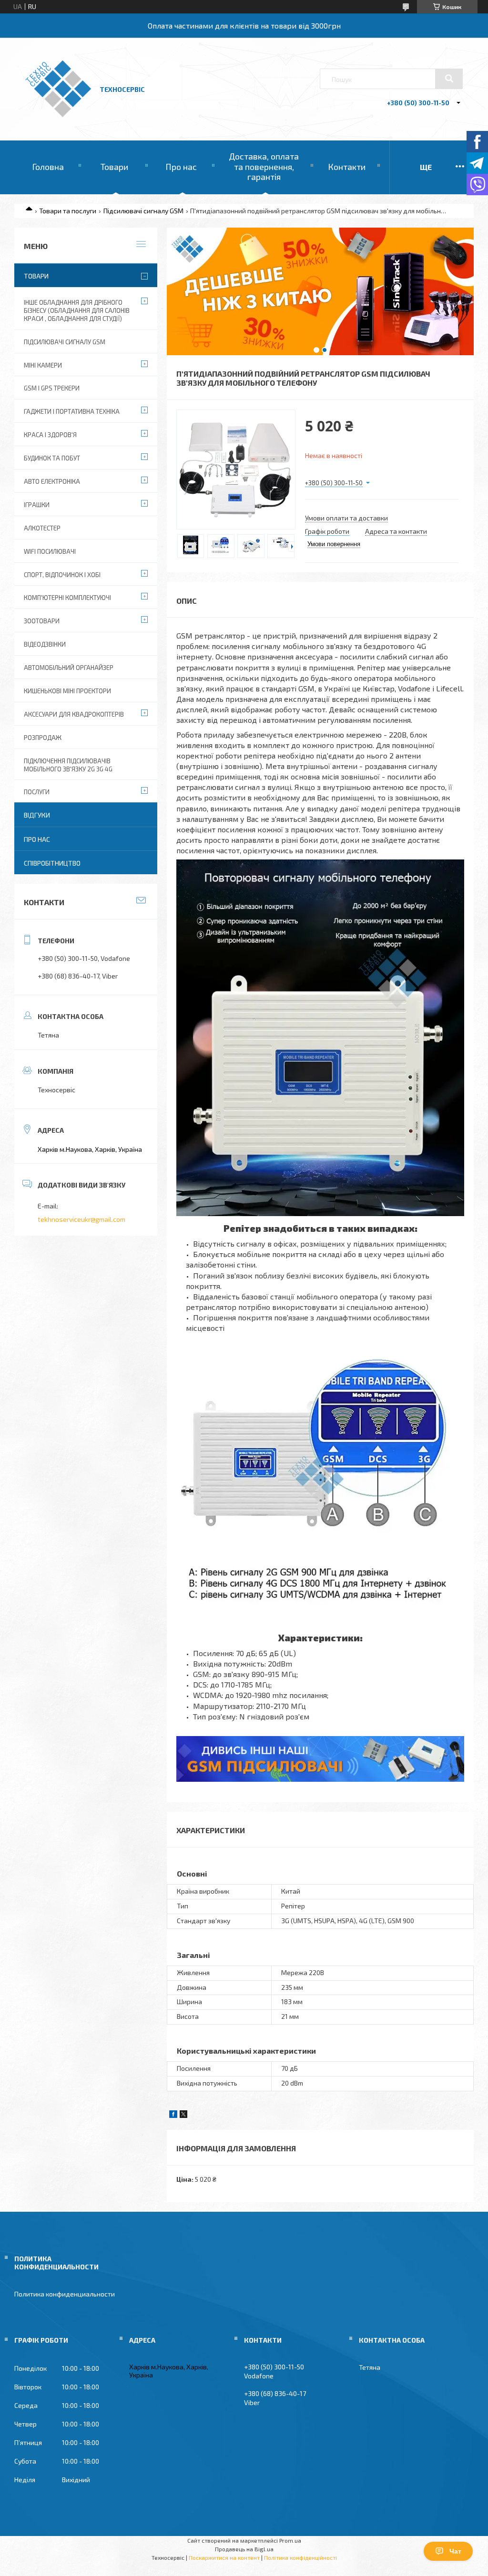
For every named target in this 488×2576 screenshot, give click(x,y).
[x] (183, 2115)
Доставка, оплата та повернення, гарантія (264, 166)
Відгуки (37, 815)
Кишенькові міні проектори (67, 691)
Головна (48, 167)
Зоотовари (42, 621)
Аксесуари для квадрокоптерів (74, 714)
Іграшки (37, 505)
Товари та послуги (68, 211)
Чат (455, 2551)
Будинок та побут (52, 458)
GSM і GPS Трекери (52, 388)
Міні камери (43, 365)
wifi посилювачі (50, 551)
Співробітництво (52, 863)
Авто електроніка (52, 481)
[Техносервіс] (58, 115)
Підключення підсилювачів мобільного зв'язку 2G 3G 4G (68, 765)
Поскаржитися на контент (224, 2557)
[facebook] (173, 2115)
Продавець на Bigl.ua (244, 2549)
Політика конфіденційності (300, 2557)
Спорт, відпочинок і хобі (62, 575)
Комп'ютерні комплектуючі (67, 598)
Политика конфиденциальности (65, 2294)
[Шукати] (449, 79)
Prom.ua (290, 2540)
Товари (114, 167)
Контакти (347, 167)
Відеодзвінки (45, 644)
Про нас (181, 167)
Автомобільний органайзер (69, 668)
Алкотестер (42, 528)
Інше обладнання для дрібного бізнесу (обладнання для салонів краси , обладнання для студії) (77, 310)
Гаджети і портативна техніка (72, 411)
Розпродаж (43, 738)
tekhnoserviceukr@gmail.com (81, 1219)
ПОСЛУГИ (37, 792)
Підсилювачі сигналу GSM (143, 211)
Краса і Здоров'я (50, 435)
